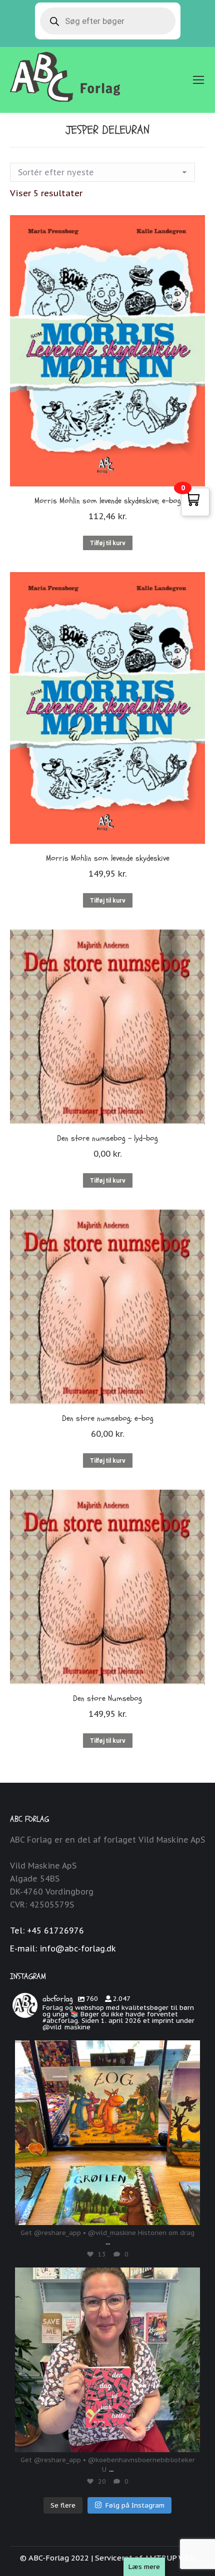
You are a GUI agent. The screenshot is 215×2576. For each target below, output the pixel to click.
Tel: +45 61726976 (47, 1931)
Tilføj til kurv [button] (108, 543)
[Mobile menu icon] (198, 80)
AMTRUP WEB (170, 2558)
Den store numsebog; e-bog (108, 1418)
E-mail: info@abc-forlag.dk (63, 1948)
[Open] (107, 2133)
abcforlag (107, 2050)
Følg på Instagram (135, 2505)
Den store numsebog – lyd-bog (107, 1138)
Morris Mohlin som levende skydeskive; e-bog (108, 501)
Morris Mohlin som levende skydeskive (108, 858)
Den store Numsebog (107, 1698)
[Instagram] (187, 2213)
